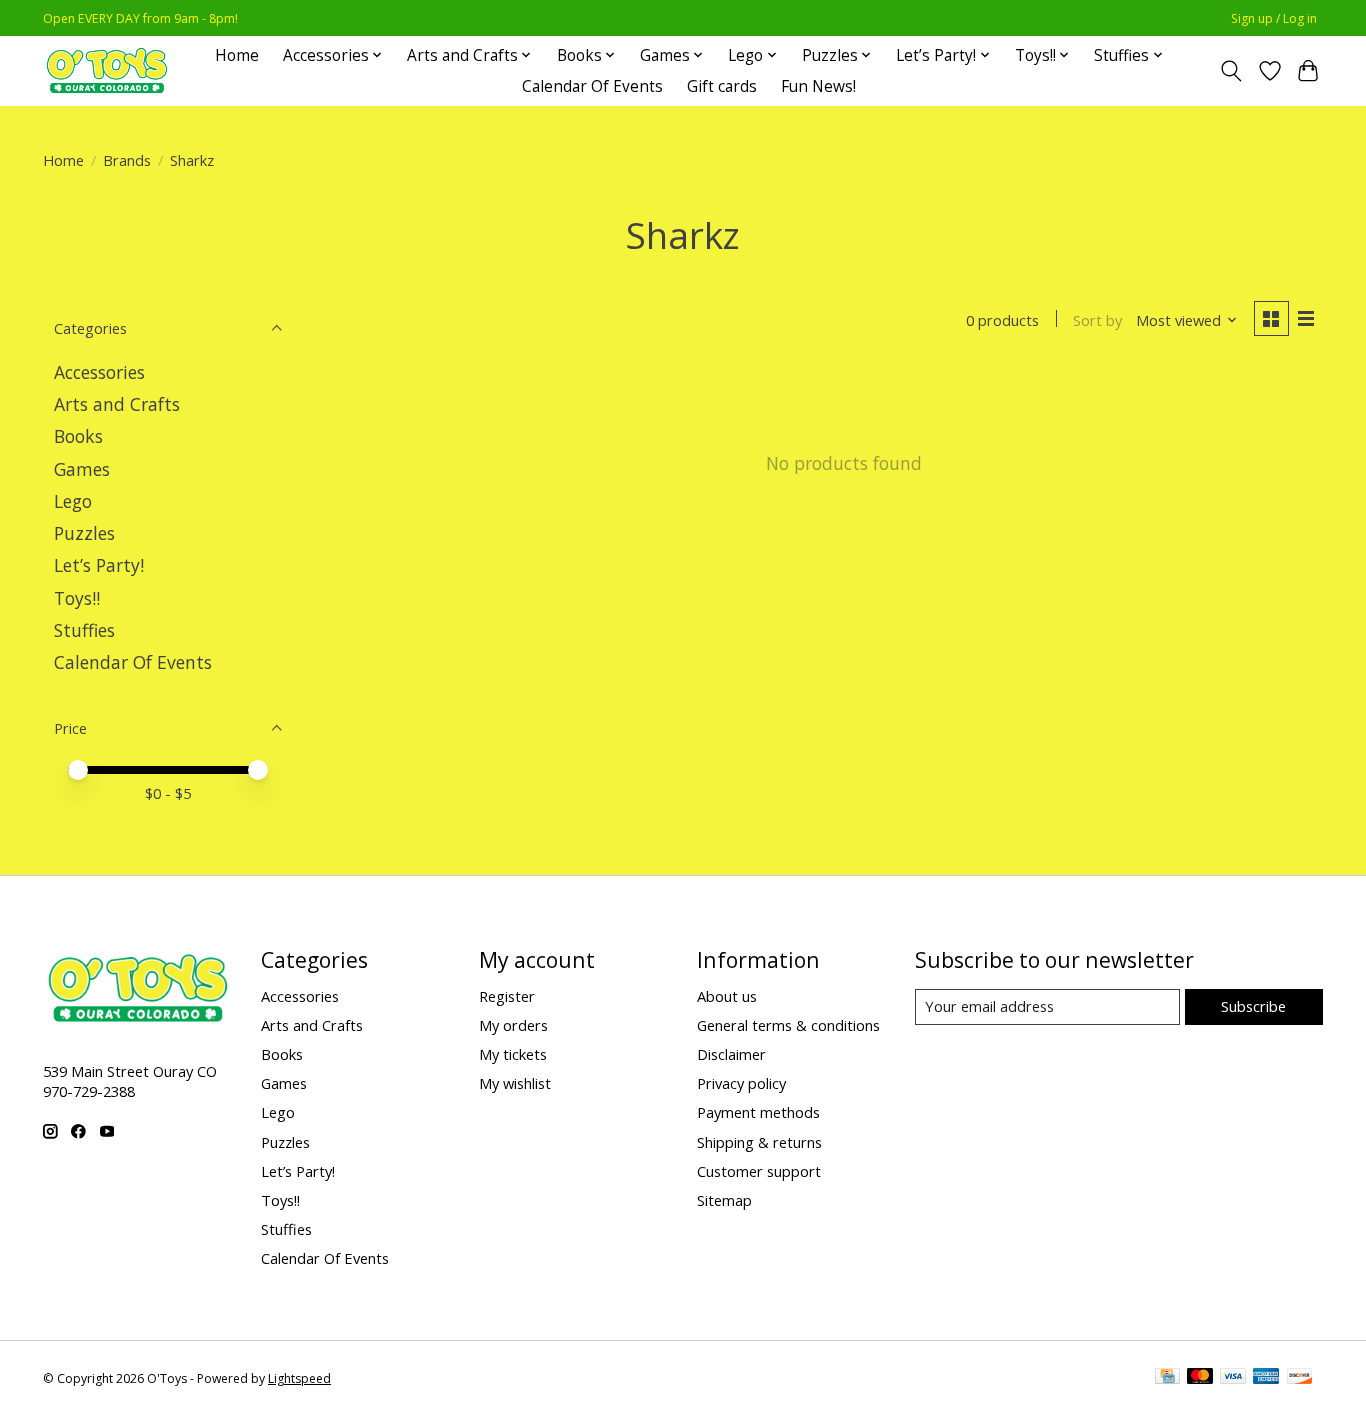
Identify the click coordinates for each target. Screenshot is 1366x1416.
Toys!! (77, 598)
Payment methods (758, 1112)
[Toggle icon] (1231, 71)
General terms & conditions (788, 1025)
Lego (73, 501)
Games (82, 469)
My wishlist (515, 1083)
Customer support (759, 1171)
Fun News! (818, 86)
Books (78, 436)
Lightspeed (299, 1378)
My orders (513, 1025)
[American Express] (1266, 1378)
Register (507, 996)
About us (727, 996)
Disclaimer (731, 1054)
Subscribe (1253, 1006)
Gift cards (722, 86)
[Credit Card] (1167, 1378)
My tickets (513, 1054)
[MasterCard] (1200, 1378)
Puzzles (84, 533)
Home (237, 55)
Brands (127, 160)
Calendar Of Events (592, 86)
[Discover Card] (1300, 1378)
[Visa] (1233, 1378)
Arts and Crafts (117, 404)
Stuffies (84, 630)
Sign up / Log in (1274, 18)
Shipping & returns (759, 1142)
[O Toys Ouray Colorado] (107, 70)
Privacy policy (741, 1083)
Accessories (99, 372)
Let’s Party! (99, 565)
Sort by (1097, 320)
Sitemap (724, 1200)
